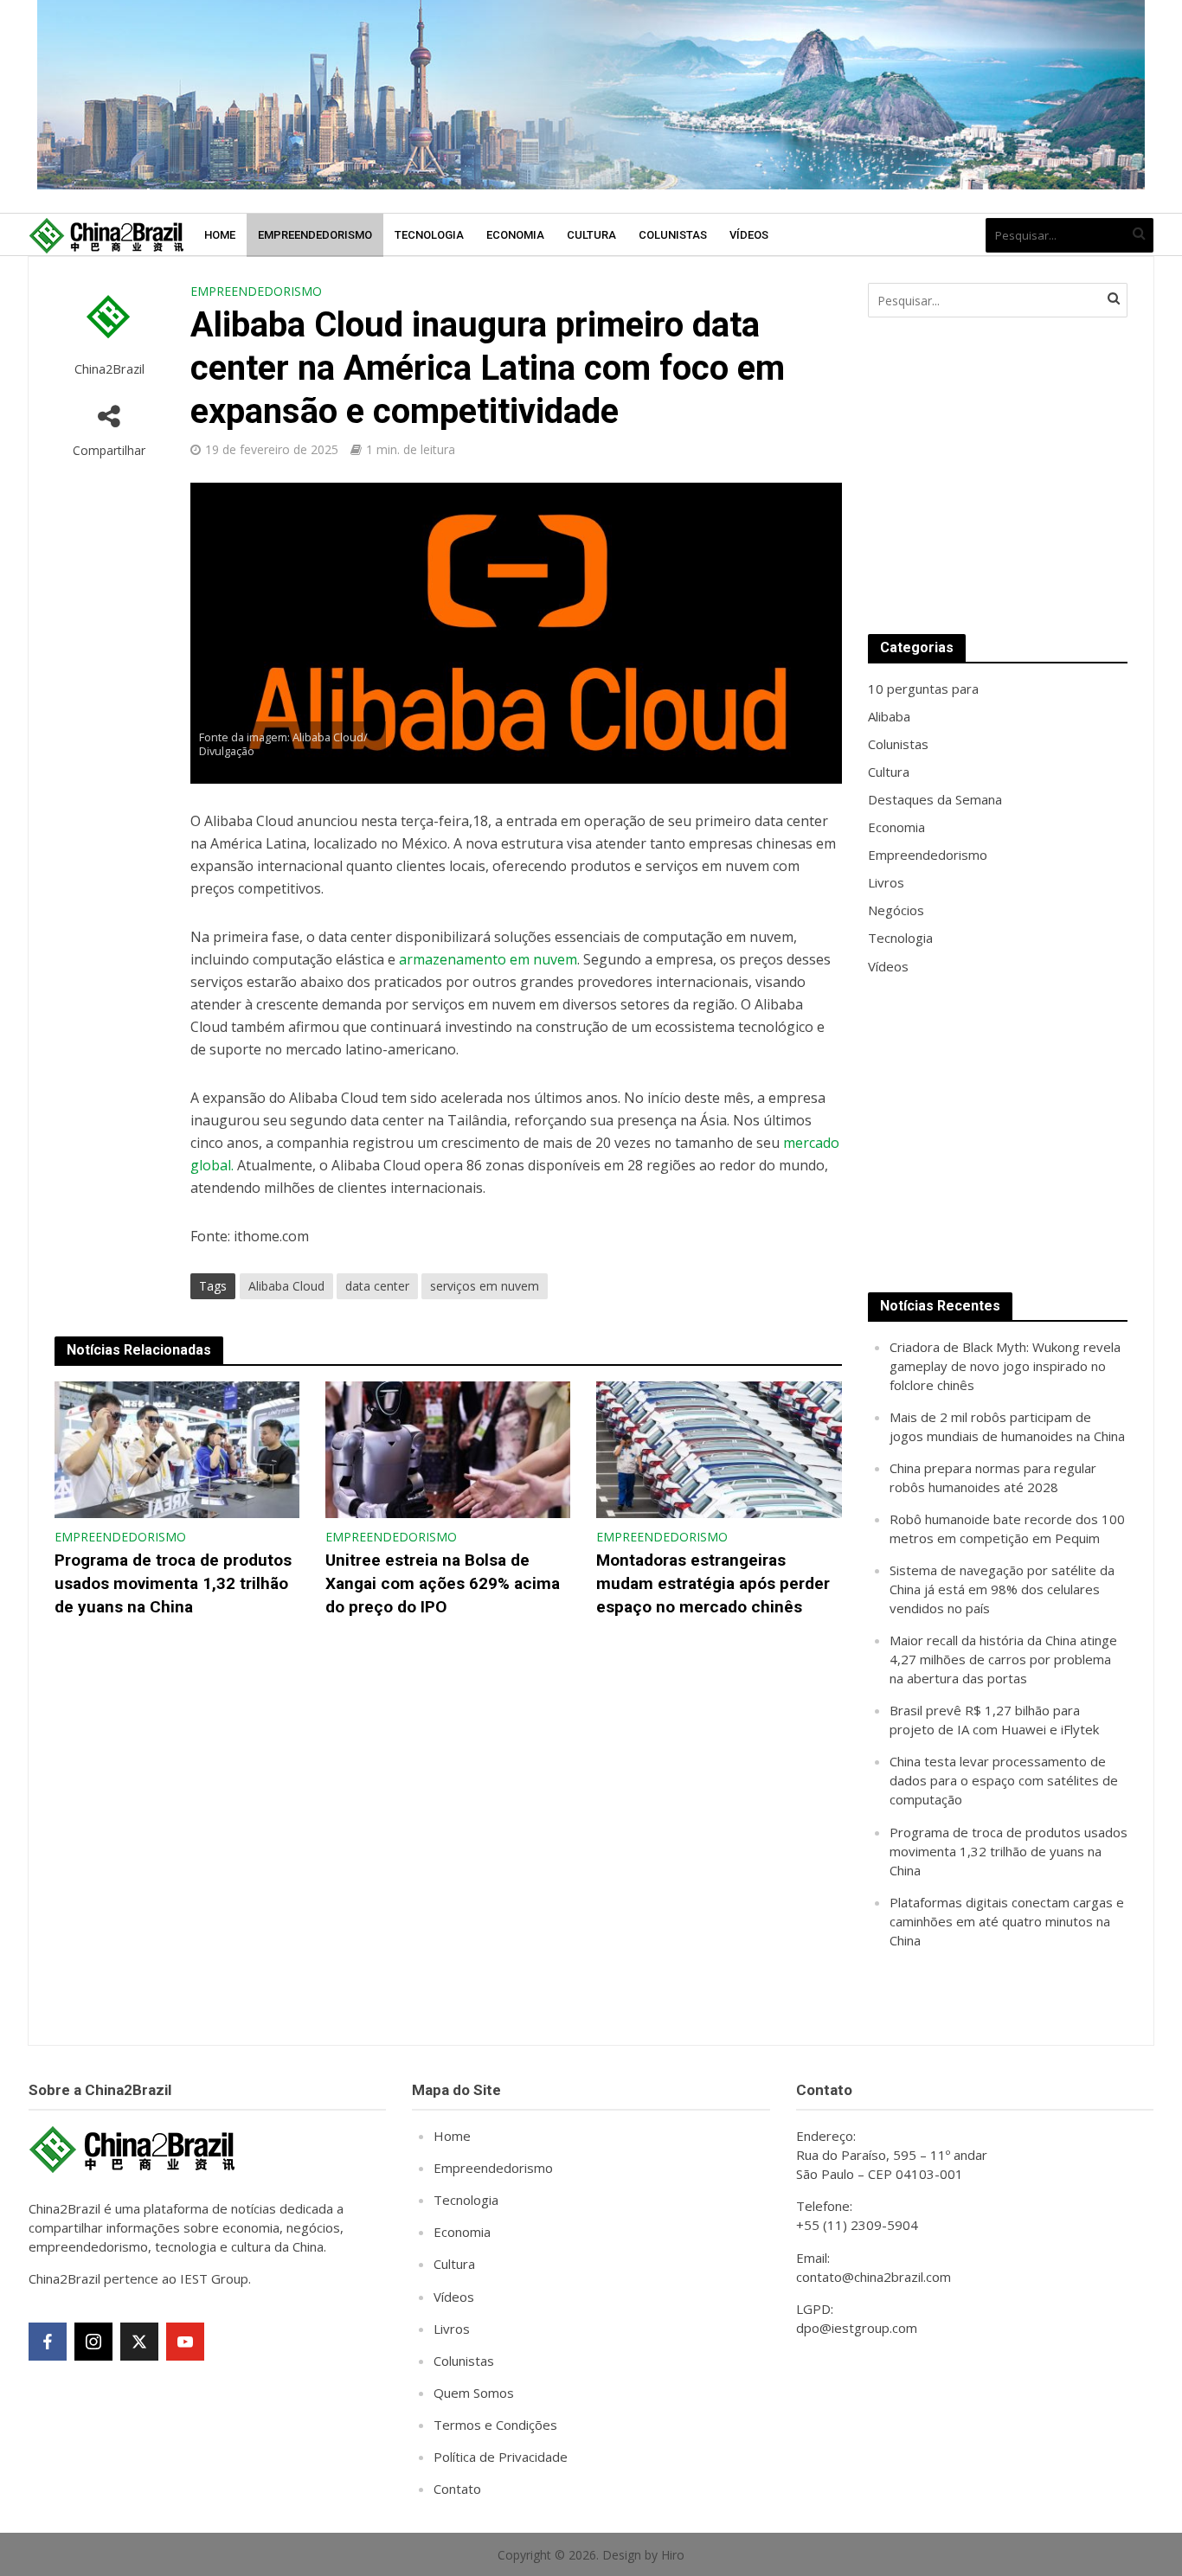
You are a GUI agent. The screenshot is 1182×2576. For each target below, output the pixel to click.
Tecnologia (429, 235)
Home (220, 235)
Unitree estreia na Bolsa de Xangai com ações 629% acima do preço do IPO (443, 1583)
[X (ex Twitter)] (139, 2342)
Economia (515, 235)
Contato (457, 2489)
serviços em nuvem (485, 1286)
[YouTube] (185, 2342)
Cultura (591, 235)
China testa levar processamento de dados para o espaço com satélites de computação (1004, 1780)
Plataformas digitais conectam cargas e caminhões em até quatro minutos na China (1007, 1921)
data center (377, 1286)
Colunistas (673, 235)
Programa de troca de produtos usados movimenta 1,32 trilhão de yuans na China (173, 1583)
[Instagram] (93, 2342)
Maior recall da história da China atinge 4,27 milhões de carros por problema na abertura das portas (1003, 1659)
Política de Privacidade (501, 2457)
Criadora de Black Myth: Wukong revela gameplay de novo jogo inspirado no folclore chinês (1005, 1366)
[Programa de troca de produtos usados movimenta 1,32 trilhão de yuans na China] (177, 1448)
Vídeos (749, 235)
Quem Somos (474, 2393)
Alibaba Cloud (286, 1286)
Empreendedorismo (315, 235)
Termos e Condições (495, 2425)
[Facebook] (48, 2342)
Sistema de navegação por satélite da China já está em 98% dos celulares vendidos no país (1002, 1589)
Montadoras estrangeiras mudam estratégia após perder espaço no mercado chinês (713, 1583)
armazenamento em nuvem (488, 959)
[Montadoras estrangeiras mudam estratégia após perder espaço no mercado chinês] (719, 1448)
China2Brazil (109, 369)
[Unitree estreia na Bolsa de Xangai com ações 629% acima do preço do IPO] (448, 1448)
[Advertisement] (998, 476)
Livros (452, 2329)
